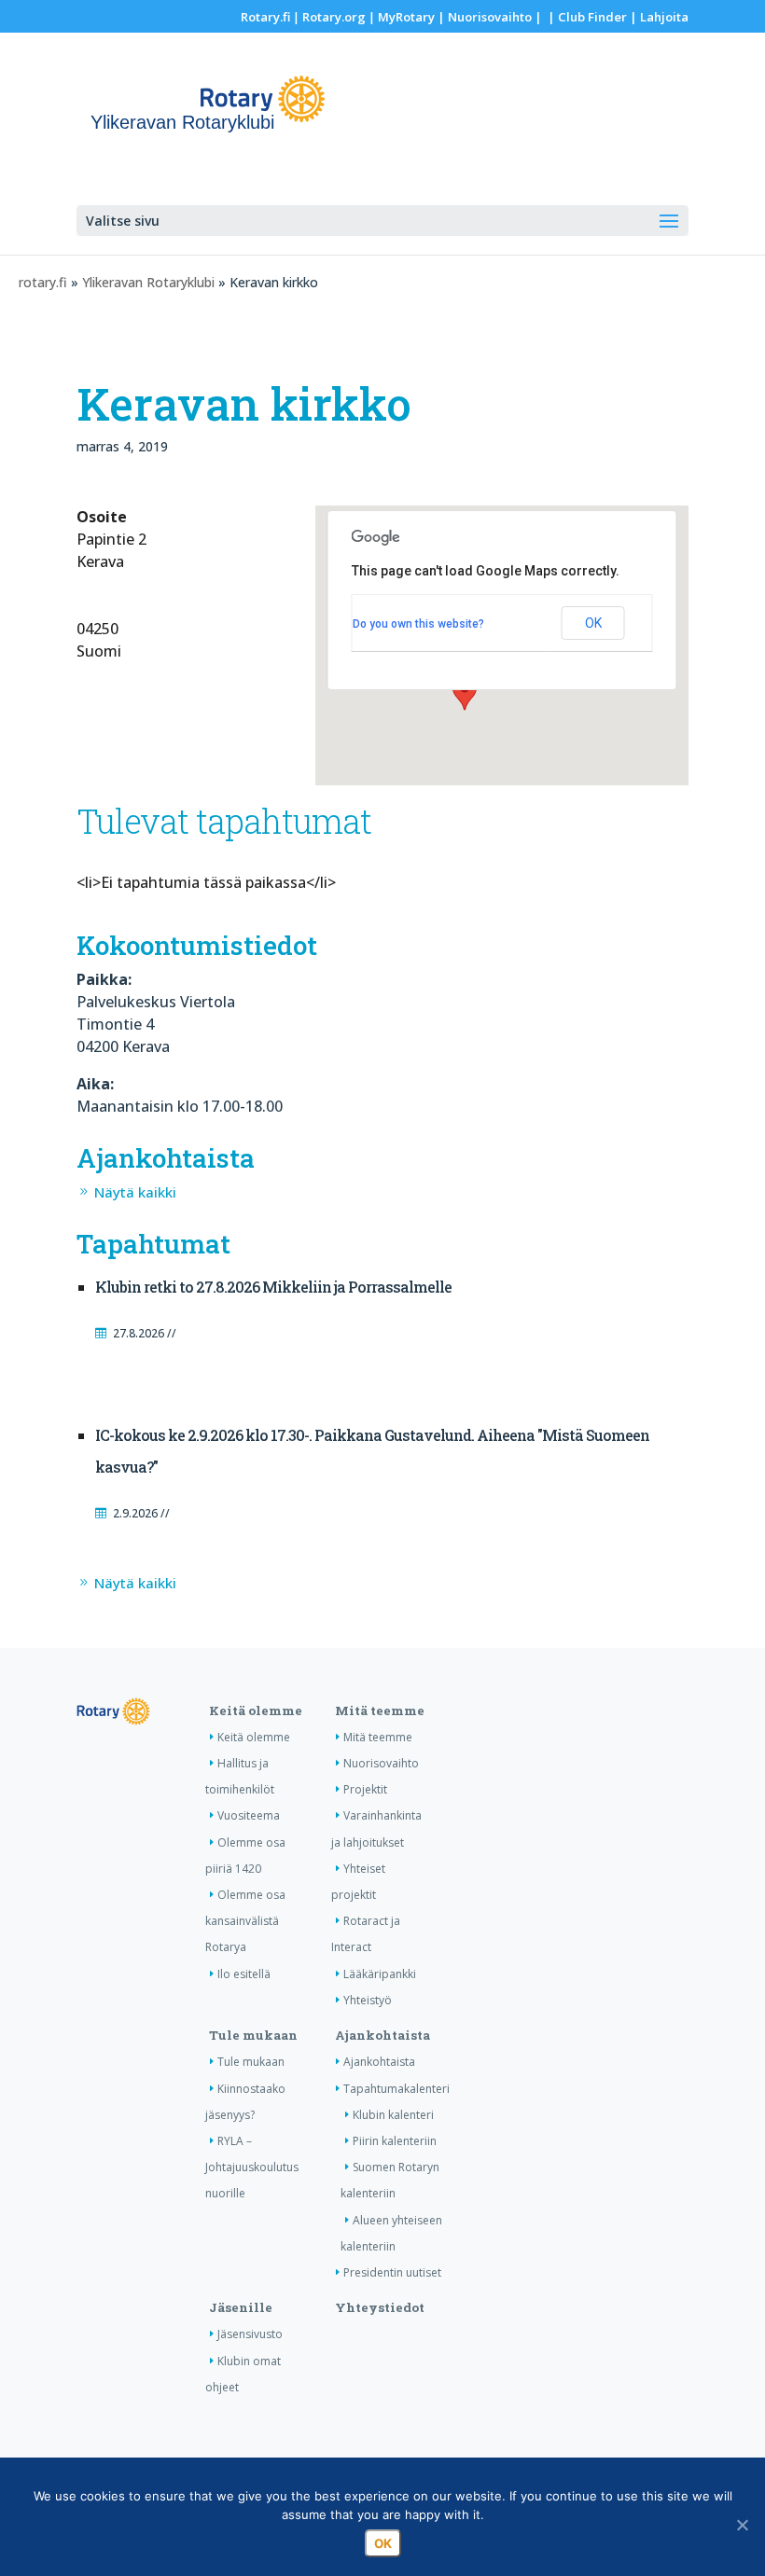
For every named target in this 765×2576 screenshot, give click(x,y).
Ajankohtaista (382, 2035)
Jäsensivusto (250, 2334)
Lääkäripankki (380, 1974)
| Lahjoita (658, 17)
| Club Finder (586, 17)
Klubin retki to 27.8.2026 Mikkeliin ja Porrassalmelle (273, 1287)
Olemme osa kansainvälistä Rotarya (245, 1921)
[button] (465, 693)
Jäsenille (241, 2307)
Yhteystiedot (380, 2307)
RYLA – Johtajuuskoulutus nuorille (252, 2167)
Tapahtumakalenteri (396, 2089)
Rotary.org (334, 17)
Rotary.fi (265, 17)
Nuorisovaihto (490, 17)
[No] (742, 2525)
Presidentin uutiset (392, 2272)
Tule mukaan (253, 2035)
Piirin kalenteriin (395, 2141)
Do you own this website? (418, 624)
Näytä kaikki (135, 1192)
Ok (383, 2543)
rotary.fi (43, 282)
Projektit (365, 1789)
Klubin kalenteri (393, 2115)
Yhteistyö (368, 2000)
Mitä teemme (380, 1710)
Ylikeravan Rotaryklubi (148, 282)
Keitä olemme (256, 1710)
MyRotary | (413, 17)
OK (593, 623)
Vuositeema (249, 1815)
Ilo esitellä (244, 1974)
